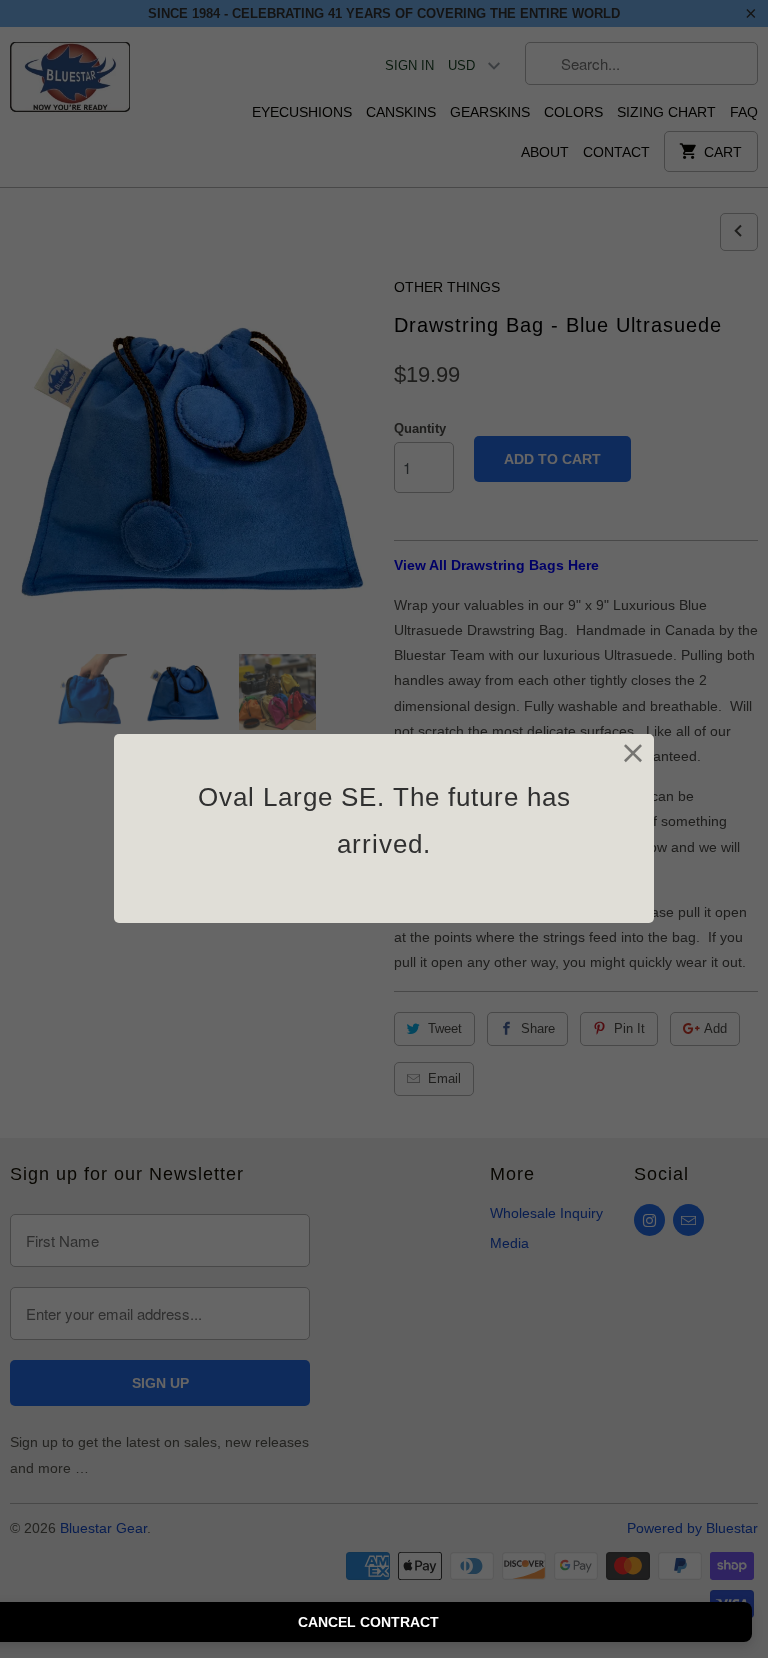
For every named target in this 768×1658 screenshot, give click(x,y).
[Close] (633, 754)
